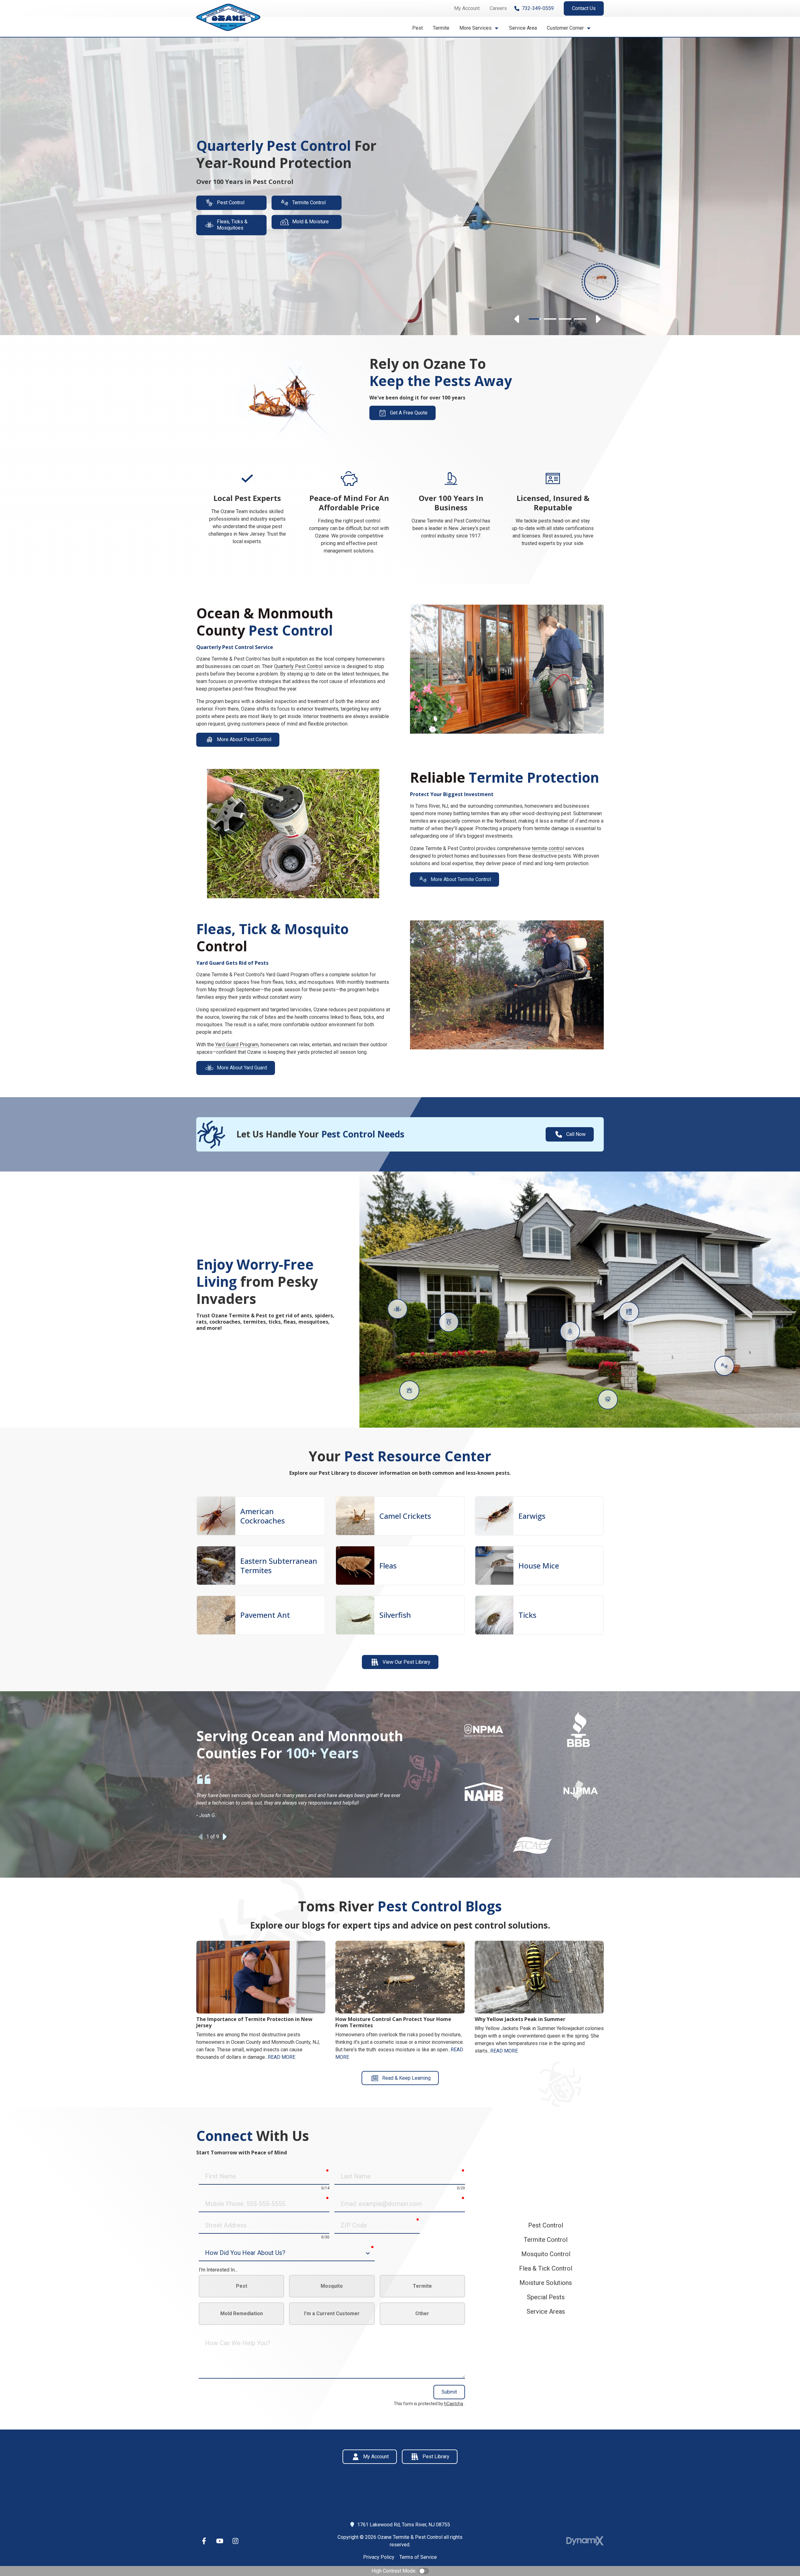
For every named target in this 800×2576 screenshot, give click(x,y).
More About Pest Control (244, 739)
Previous (517, 319)
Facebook (204, 2541)
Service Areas (546, 2311)
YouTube (220, 2541)
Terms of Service (418, 2557)
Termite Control (309, 203)
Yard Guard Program (237, 1045)
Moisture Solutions (546, 2283)
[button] (479, 28)
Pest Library (436, 2457)
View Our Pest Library (406, 1662)
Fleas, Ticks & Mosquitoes (232, 225)
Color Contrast (424, 2571)
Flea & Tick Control (546, 2268)
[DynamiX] (585, 2541)
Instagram (235, 2541)
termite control (548, 848)
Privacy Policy (379, 2557)
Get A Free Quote (409, 413)
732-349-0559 (538, 8)
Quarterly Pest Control (298, 666)
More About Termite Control (461, 879)
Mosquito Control (546, 2254)
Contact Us (584, 8)
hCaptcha (454, 2404)
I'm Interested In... (218, 2270)
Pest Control (231, 203)
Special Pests (546, 2297)
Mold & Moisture (310, 222)
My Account (376, 2457)
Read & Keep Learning (406, 2078)
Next (597, 319)
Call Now (576, 1134)
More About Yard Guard (242, 1068)
